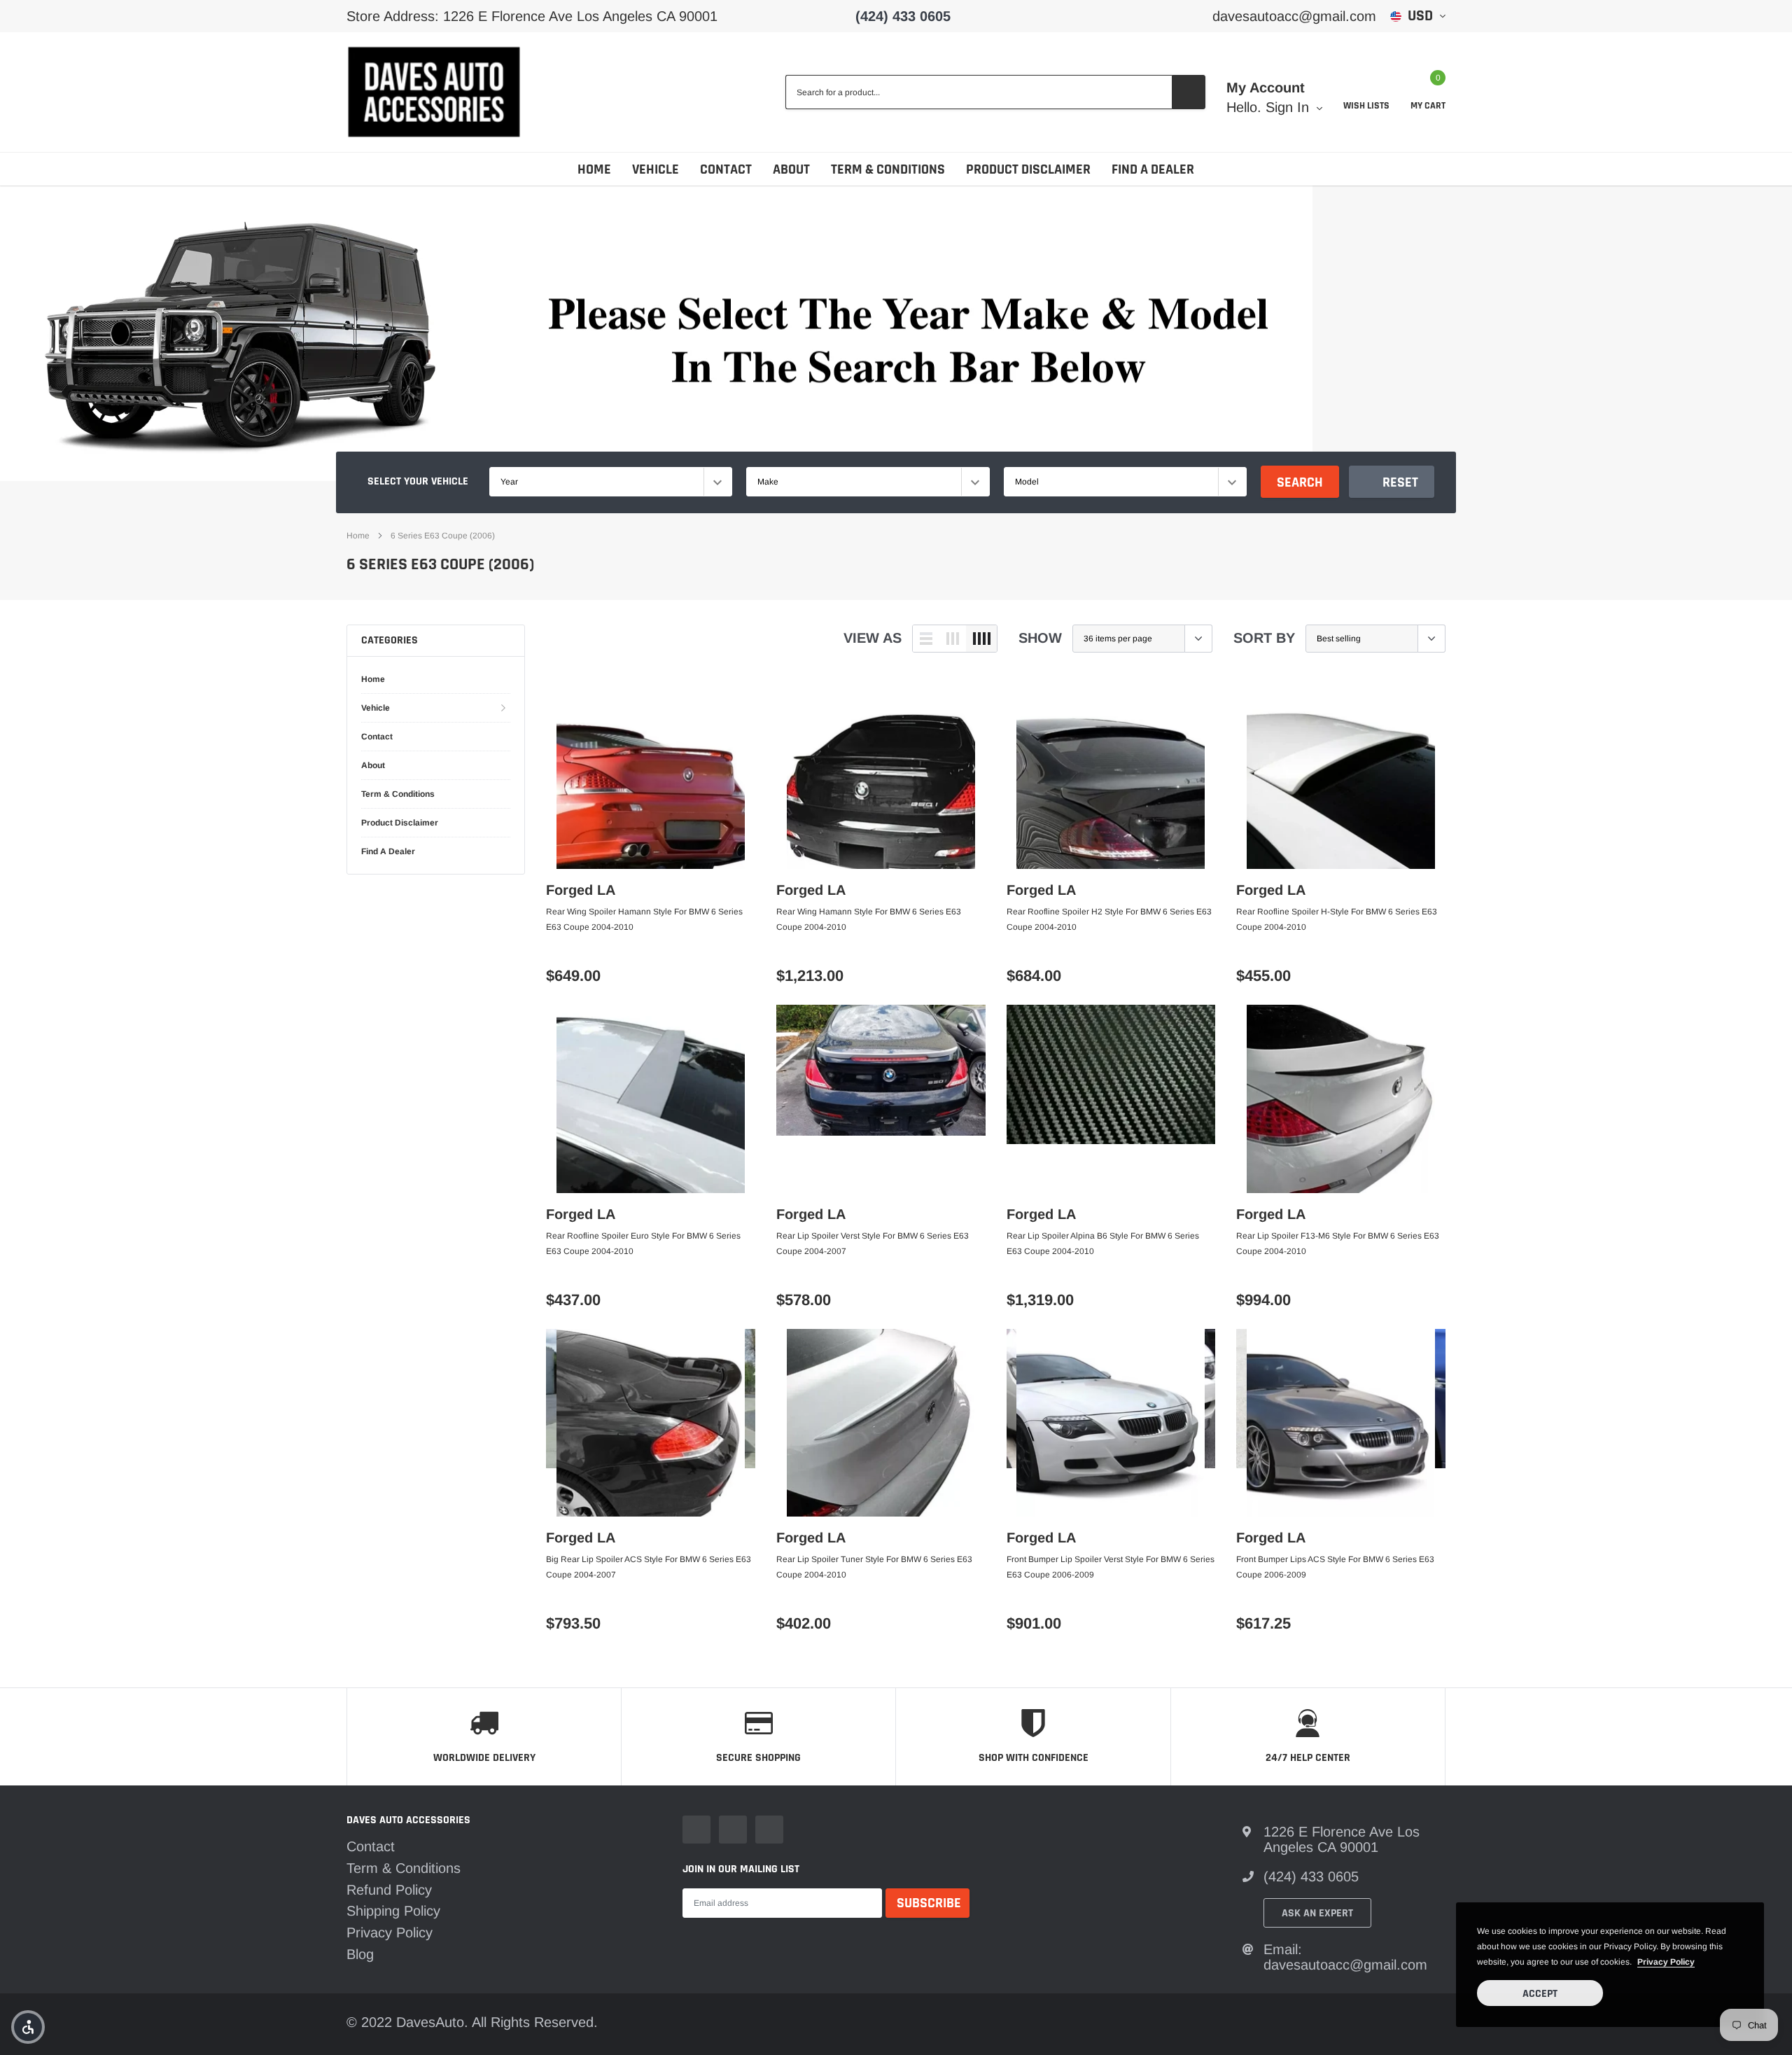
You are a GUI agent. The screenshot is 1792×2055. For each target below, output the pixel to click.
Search (1300, 482)
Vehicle (656, 169)
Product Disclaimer (1028, 169)
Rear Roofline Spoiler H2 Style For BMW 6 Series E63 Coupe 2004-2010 (1109, 919)
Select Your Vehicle (418, 481)
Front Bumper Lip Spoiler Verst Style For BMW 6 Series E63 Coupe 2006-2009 (1111, 1567)
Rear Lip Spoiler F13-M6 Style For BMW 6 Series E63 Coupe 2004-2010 (1338, 1244)
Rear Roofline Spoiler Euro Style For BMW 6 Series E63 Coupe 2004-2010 (643, 1244)
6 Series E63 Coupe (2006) (443, 536)
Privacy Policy (390, 1932)
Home (594, 169)
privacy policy (1666, 1962)
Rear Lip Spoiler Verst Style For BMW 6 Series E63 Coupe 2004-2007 (873, 1244)
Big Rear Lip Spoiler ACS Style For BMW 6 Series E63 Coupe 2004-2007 (649, 1567)
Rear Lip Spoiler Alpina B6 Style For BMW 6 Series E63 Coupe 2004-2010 (1103, 1244)
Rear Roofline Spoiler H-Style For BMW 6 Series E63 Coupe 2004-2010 (1337, 919)
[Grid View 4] (981, 639)
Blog (360, 1954)
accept (1540, 1994)
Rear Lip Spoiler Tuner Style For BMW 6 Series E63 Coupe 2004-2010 (874, 1567)
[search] (1189, 92)
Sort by (1264, 638)
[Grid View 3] (953, 639)
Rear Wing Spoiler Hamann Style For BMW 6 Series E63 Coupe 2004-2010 (644, 919)
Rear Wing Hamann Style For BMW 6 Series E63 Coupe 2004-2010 (869, 919)
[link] (651, 775)
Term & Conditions (888, 169)
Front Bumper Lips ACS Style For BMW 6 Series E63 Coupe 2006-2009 (1335, 1567)
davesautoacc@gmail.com (1294, 16)
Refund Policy (389, 1890)
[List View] (926, 639)
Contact (726, 169)
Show (1040, 638)
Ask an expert (1317, 1913)
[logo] (434, 92)
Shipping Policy (393, 1911)
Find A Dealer (1153, 169)
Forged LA (581, 890)
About (791, 169)
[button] (28, 2027)
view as (873, 638)
